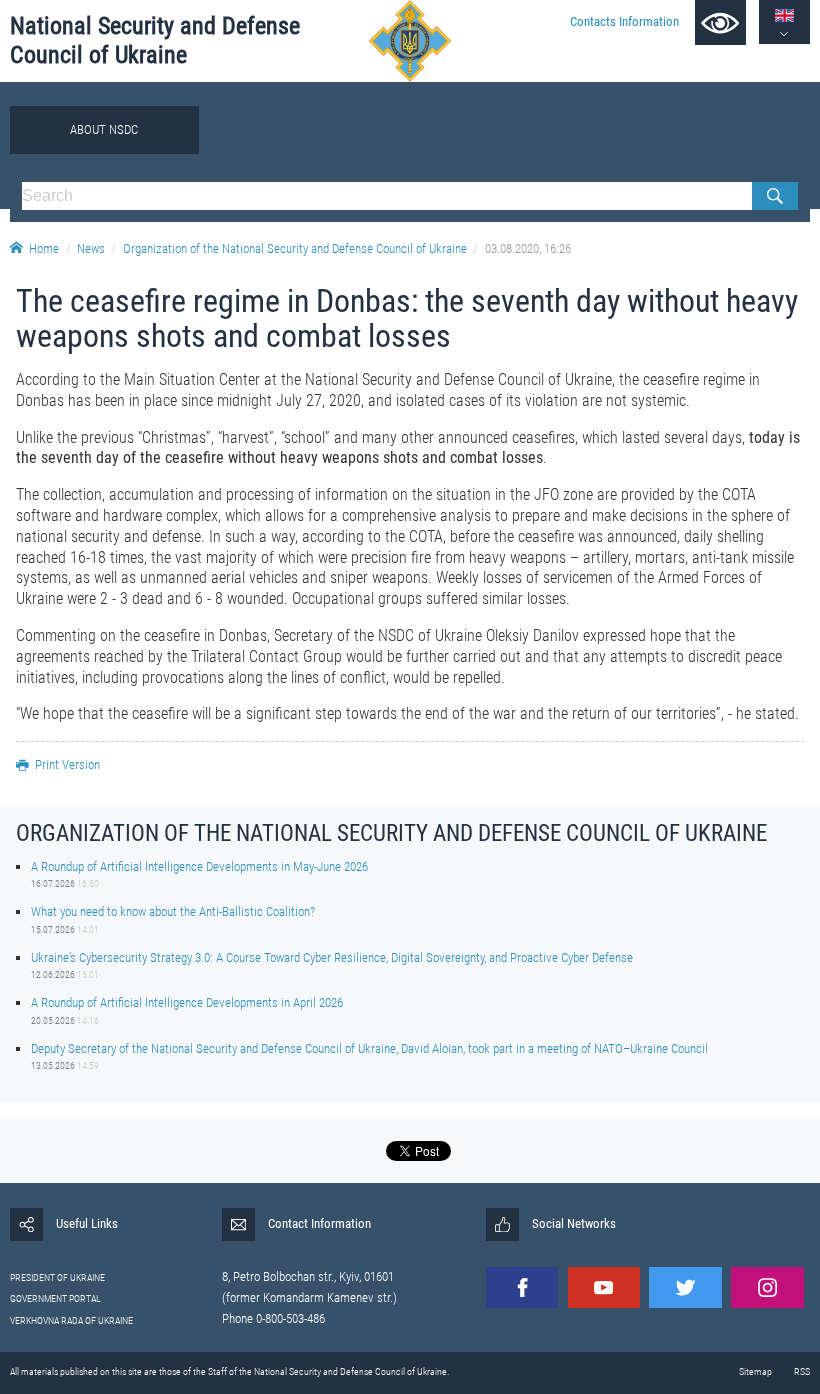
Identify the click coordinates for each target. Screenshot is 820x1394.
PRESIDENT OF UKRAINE (57, 1277)
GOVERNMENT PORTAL (55, 1298)
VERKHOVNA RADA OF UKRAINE (71, 1320)
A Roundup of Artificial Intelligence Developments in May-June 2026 (199, 866)
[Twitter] (685, 1287)
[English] (784, 15)
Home (44, 248)
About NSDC (104, 129)
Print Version (67, 764)
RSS (802, 1371)
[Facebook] (522, 1287)
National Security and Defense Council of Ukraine (155, 40)
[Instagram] (767, 1287)
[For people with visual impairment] (720, 22)
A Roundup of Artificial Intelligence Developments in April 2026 (187, 1002)
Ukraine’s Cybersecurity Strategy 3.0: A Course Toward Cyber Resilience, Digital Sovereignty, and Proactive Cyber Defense (332, 957)
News (91, 248)
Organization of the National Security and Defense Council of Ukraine (295, 248)
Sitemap (755, 1371)
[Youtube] (604, 1287)
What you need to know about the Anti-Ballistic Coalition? (173, 911)
